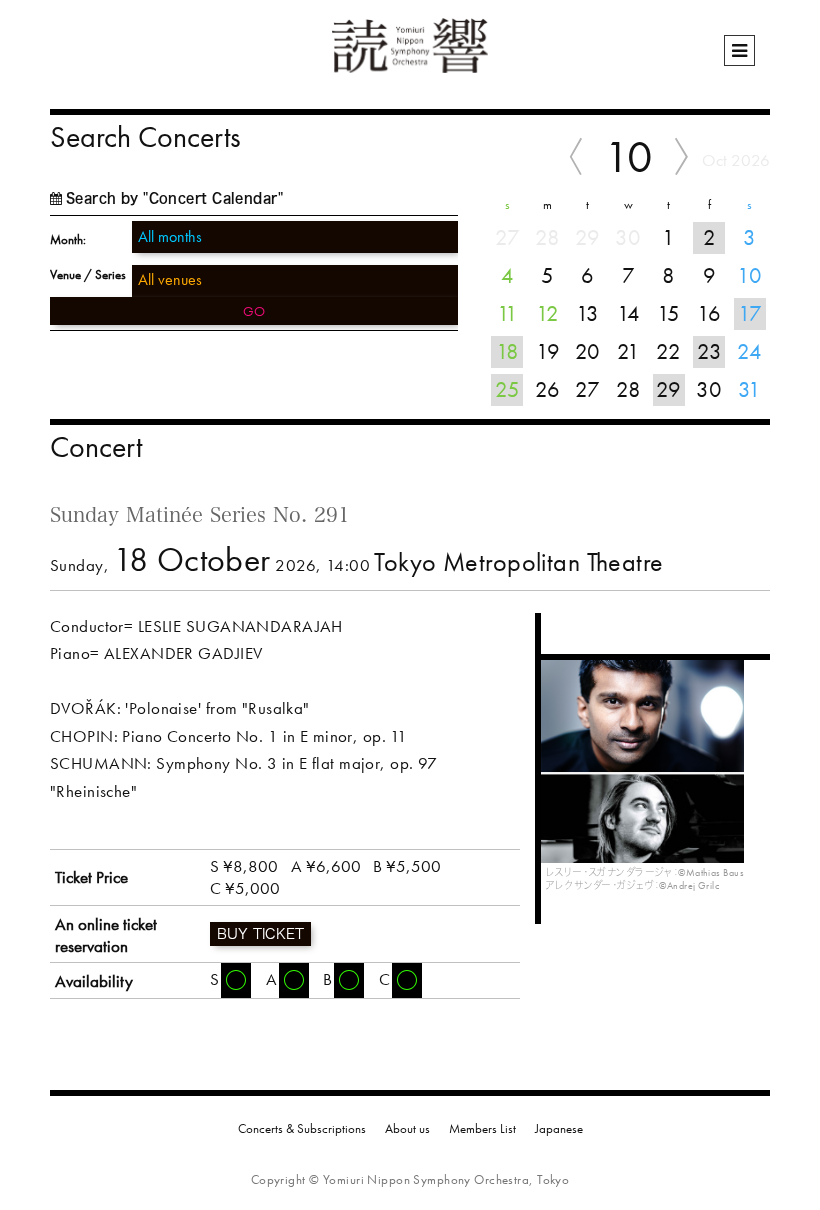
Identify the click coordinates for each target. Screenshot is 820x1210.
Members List (482, 1128)
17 (750, 313)
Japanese (559, 1128)
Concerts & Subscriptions (302, 1128)
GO (254, 311)
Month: (68, 239)
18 (507, 351)
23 (709, 351)
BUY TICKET (260, 934)
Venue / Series (88, 274)
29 (668, 389)
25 (507, 389)
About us (407, 1128)
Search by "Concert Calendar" (174, 198)
